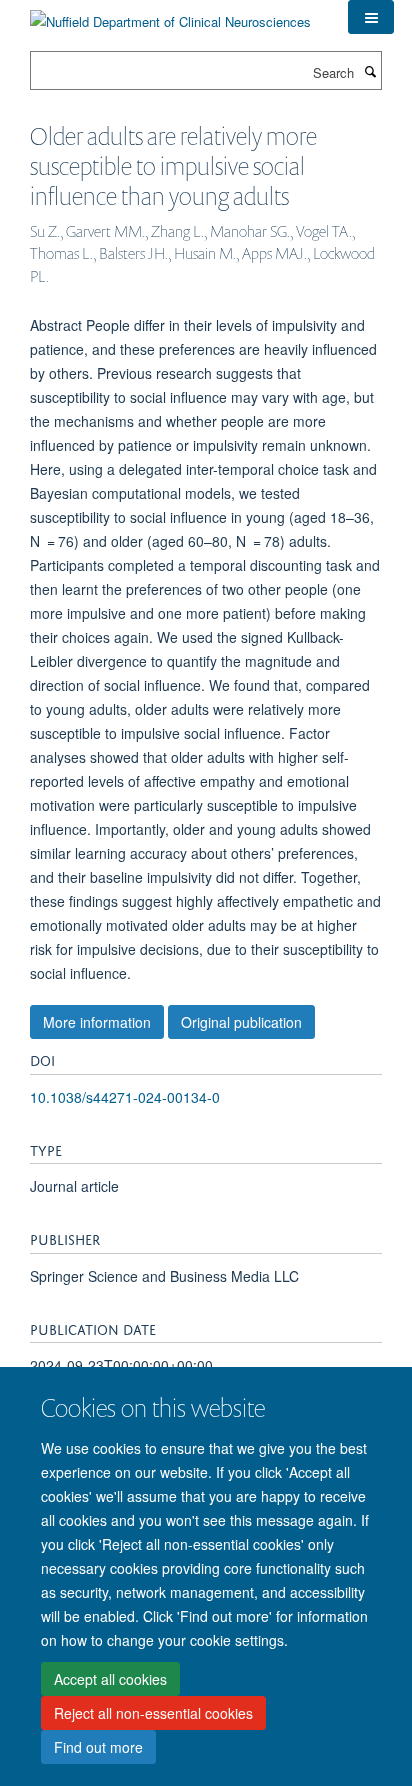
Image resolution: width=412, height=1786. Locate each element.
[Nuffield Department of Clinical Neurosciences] (170, 14)
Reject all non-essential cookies (153, 1713)
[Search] (370, 71)
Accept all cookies (110, 1679)
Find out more (98, 1747)
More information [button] (97, 1022)
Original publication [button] (241, 1022)
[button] (371, 17)
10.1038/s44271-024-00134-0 (125, 1097)
